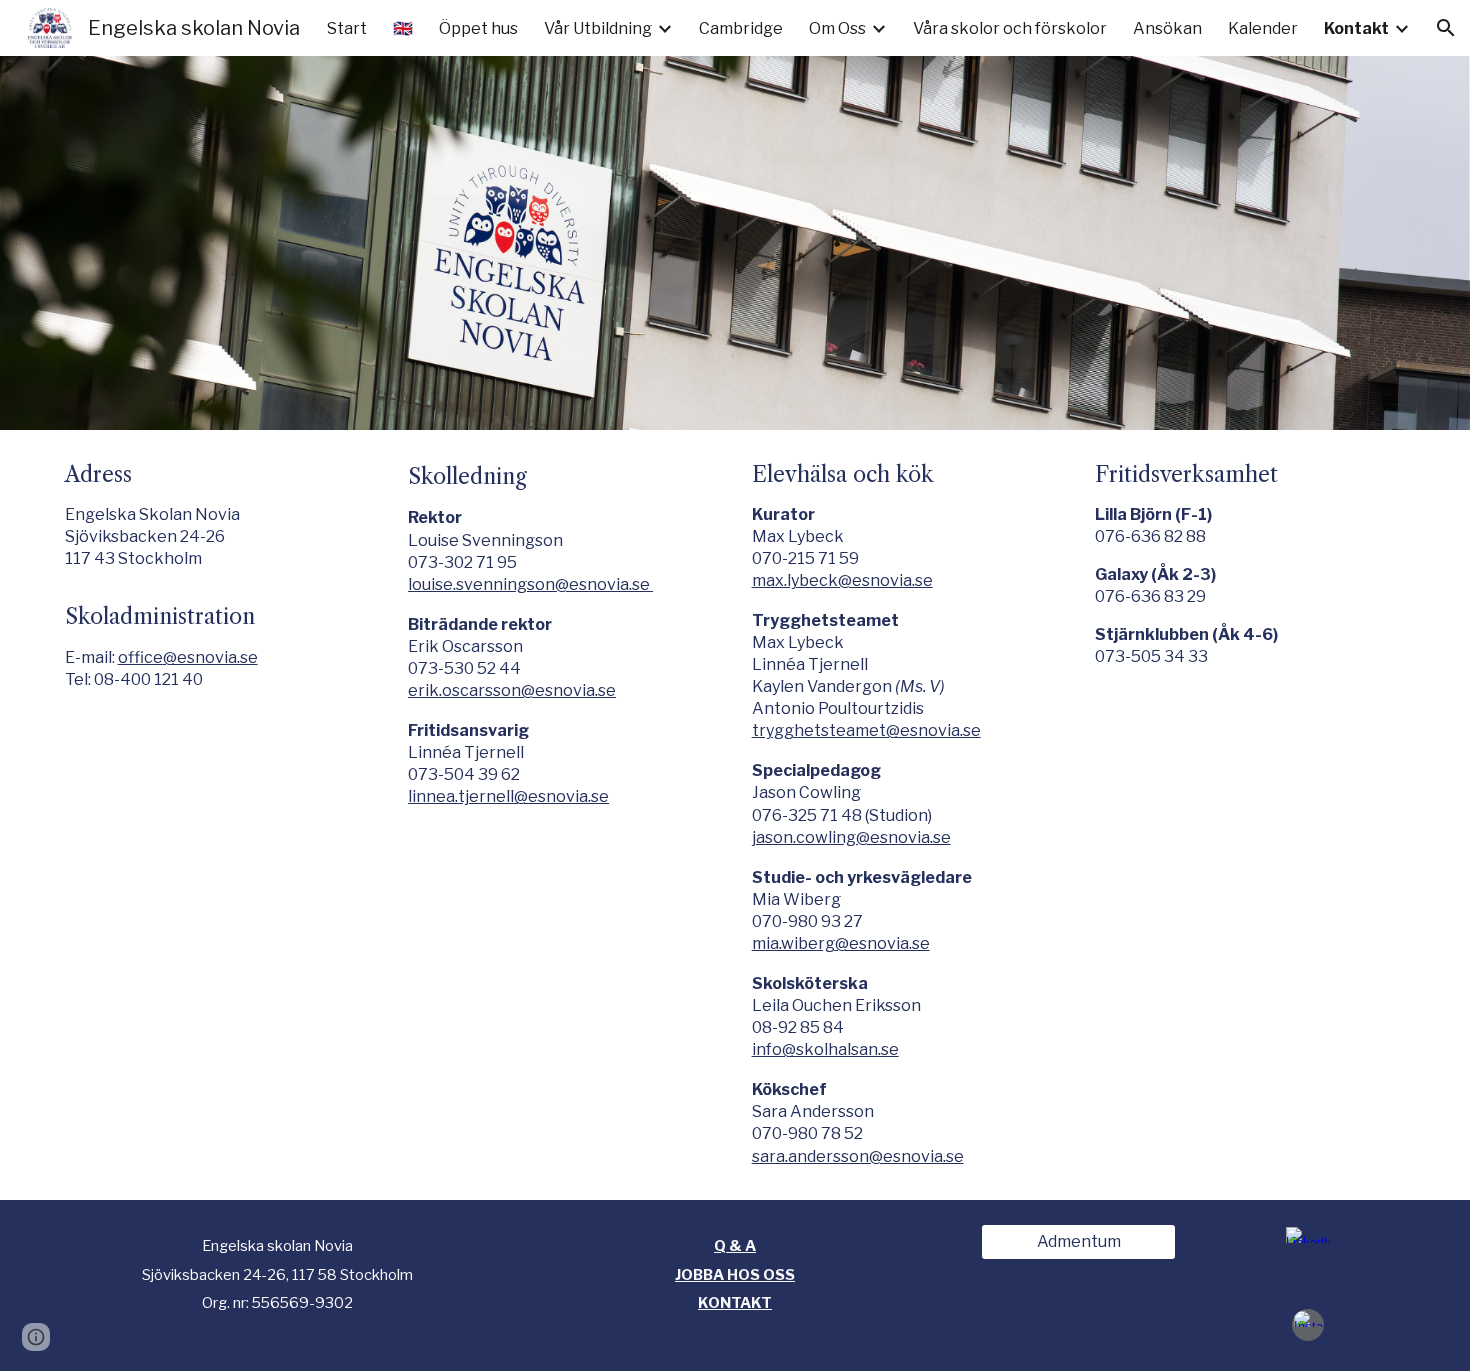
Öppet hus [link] (478, 28)
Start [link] (347, 28)
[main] (220, 576)
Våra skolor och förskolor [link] (1010, 28)
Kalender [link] (1263, 28)
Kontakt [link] (1356, 28)
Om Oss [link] (837, 28)
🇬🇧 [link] (403, 28)
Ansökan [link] (1167, 28)
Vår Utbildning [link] (598, 28)
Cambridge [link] (741, 28)
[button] (1446, 28)
